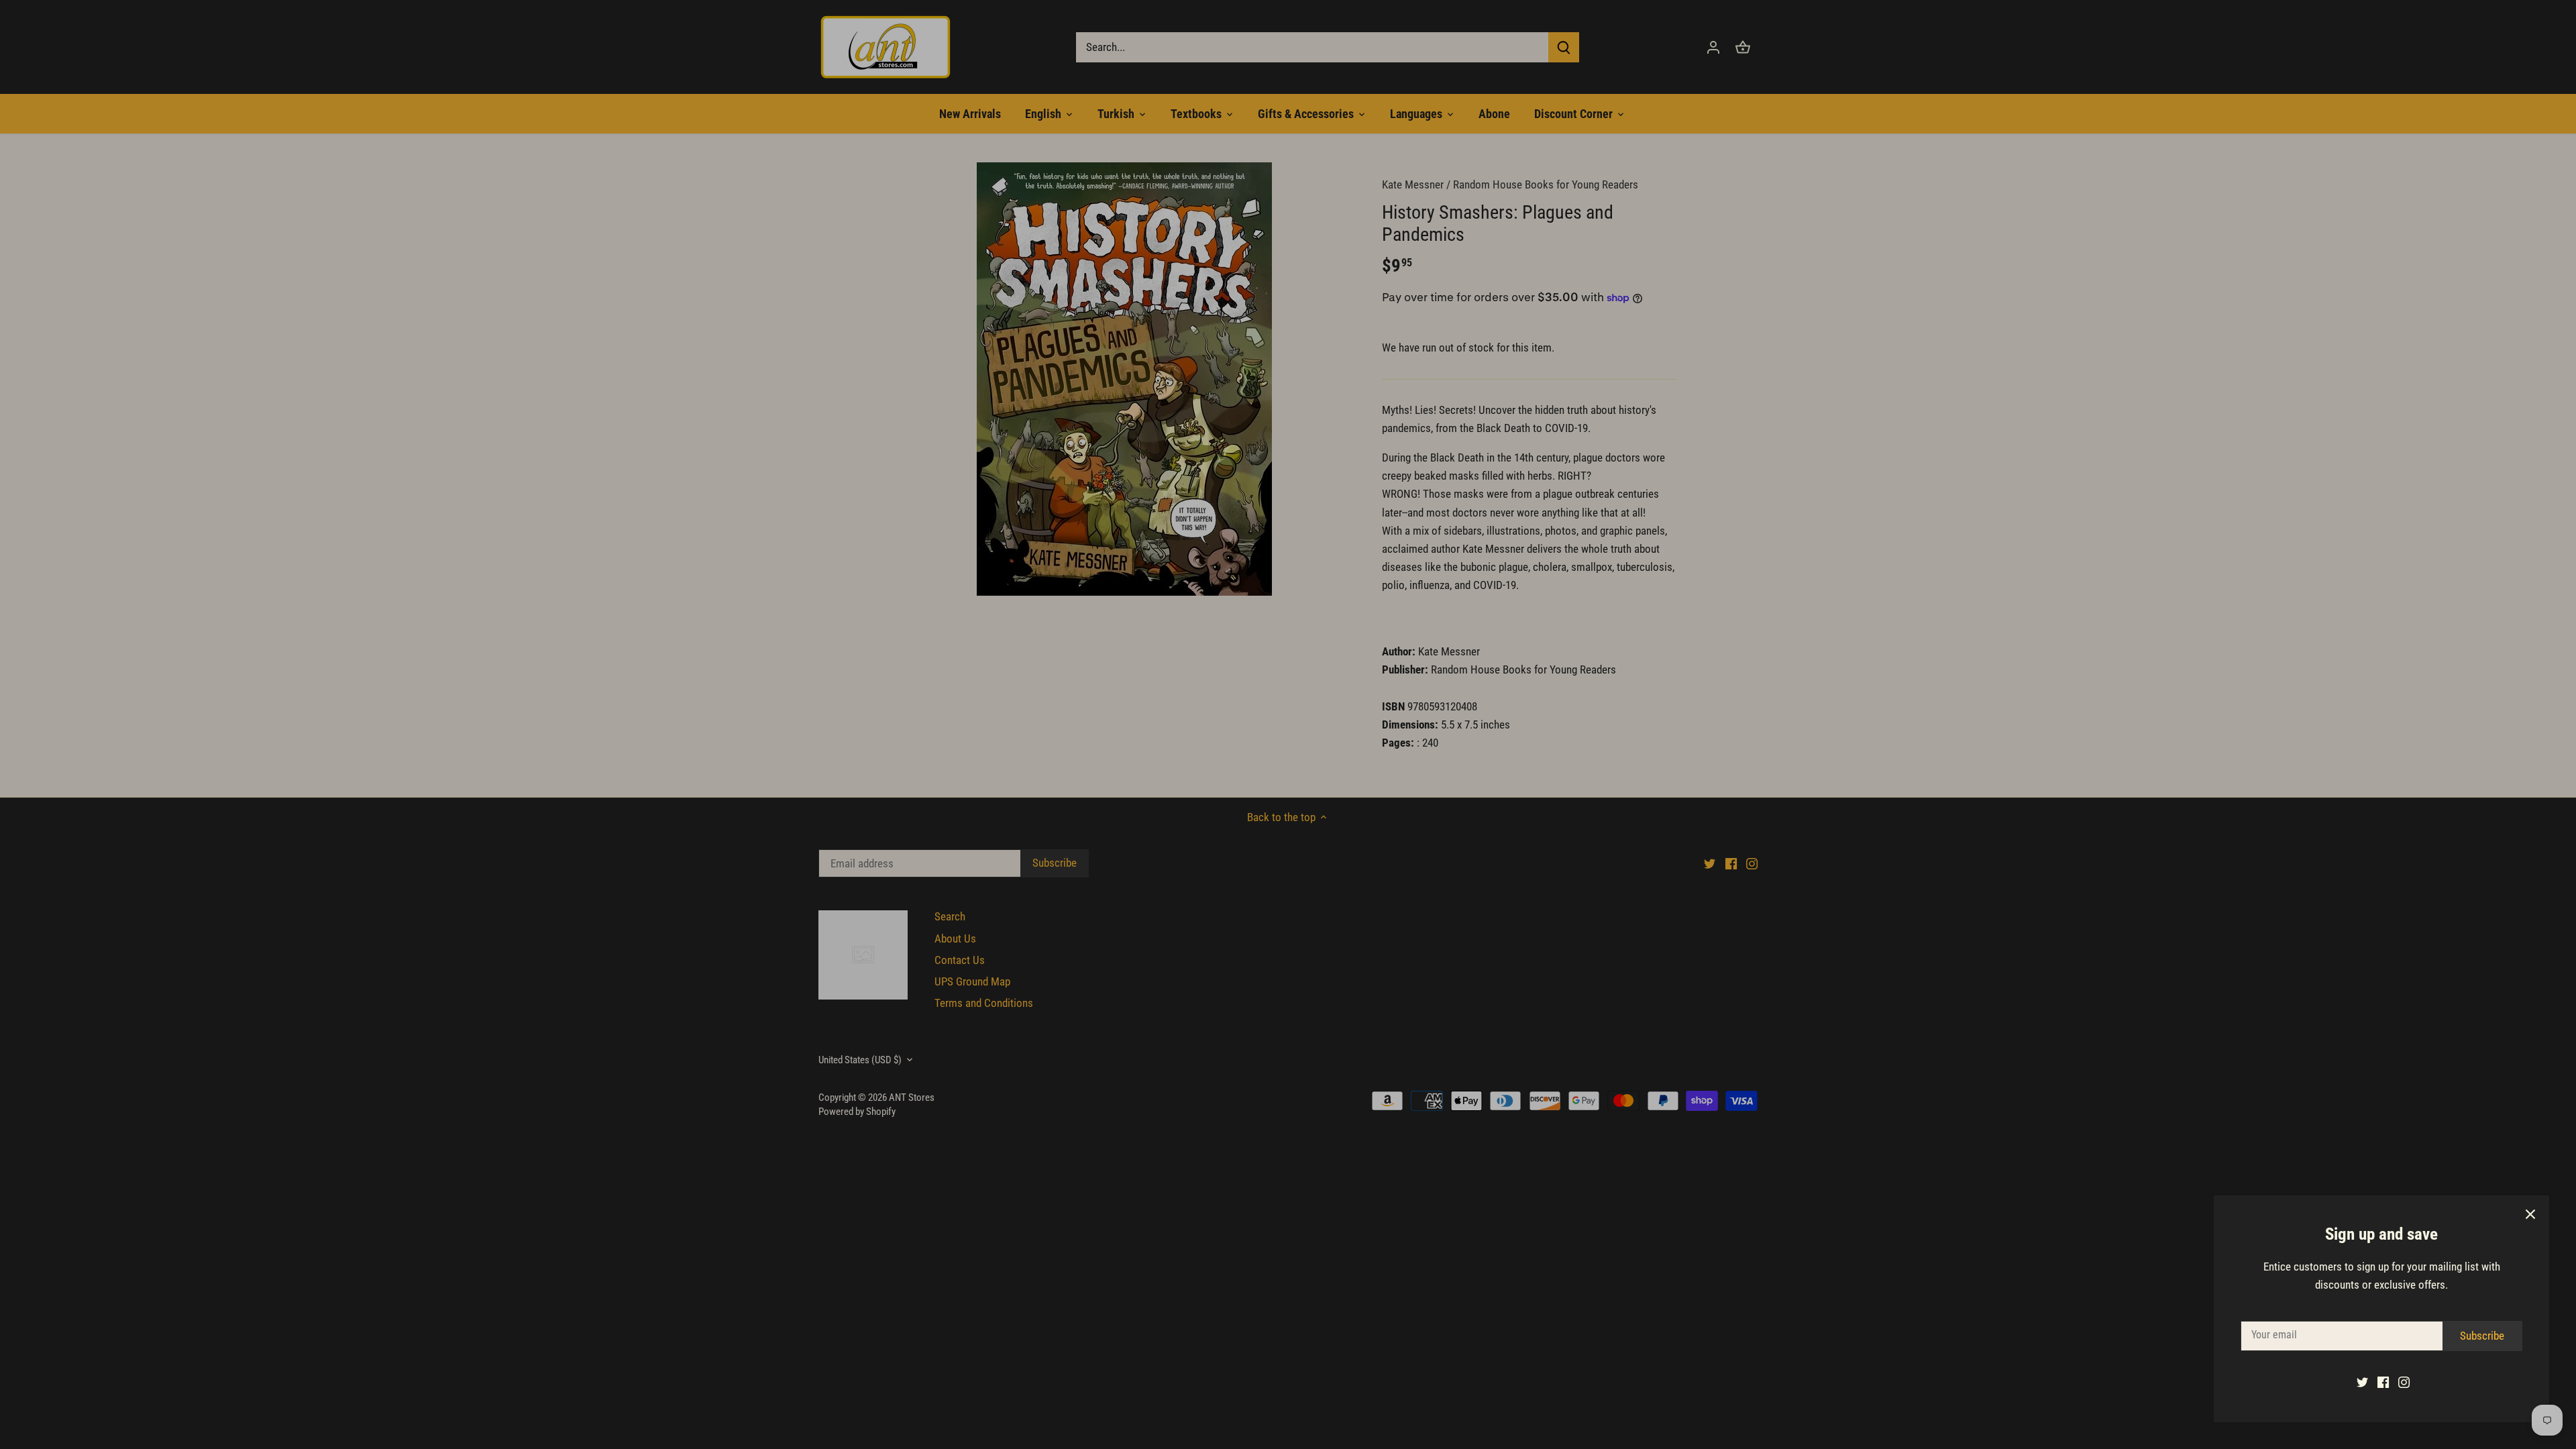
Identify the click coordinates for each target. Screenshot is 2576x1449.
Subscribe (2482, 1336)
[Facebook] (2383, 1382)
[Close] (2530, 1214)
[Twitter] (2362, 1382)
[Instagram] (2404, 1382)
